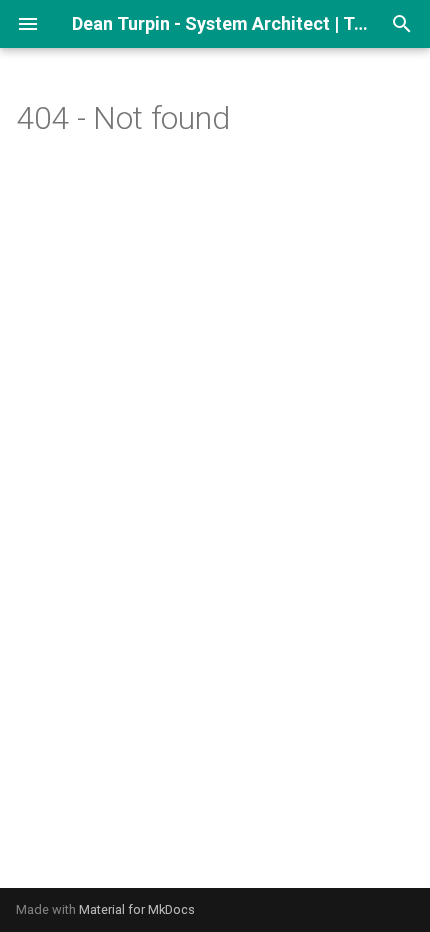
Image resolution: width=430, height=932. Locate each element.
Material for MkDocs (137, 909)
